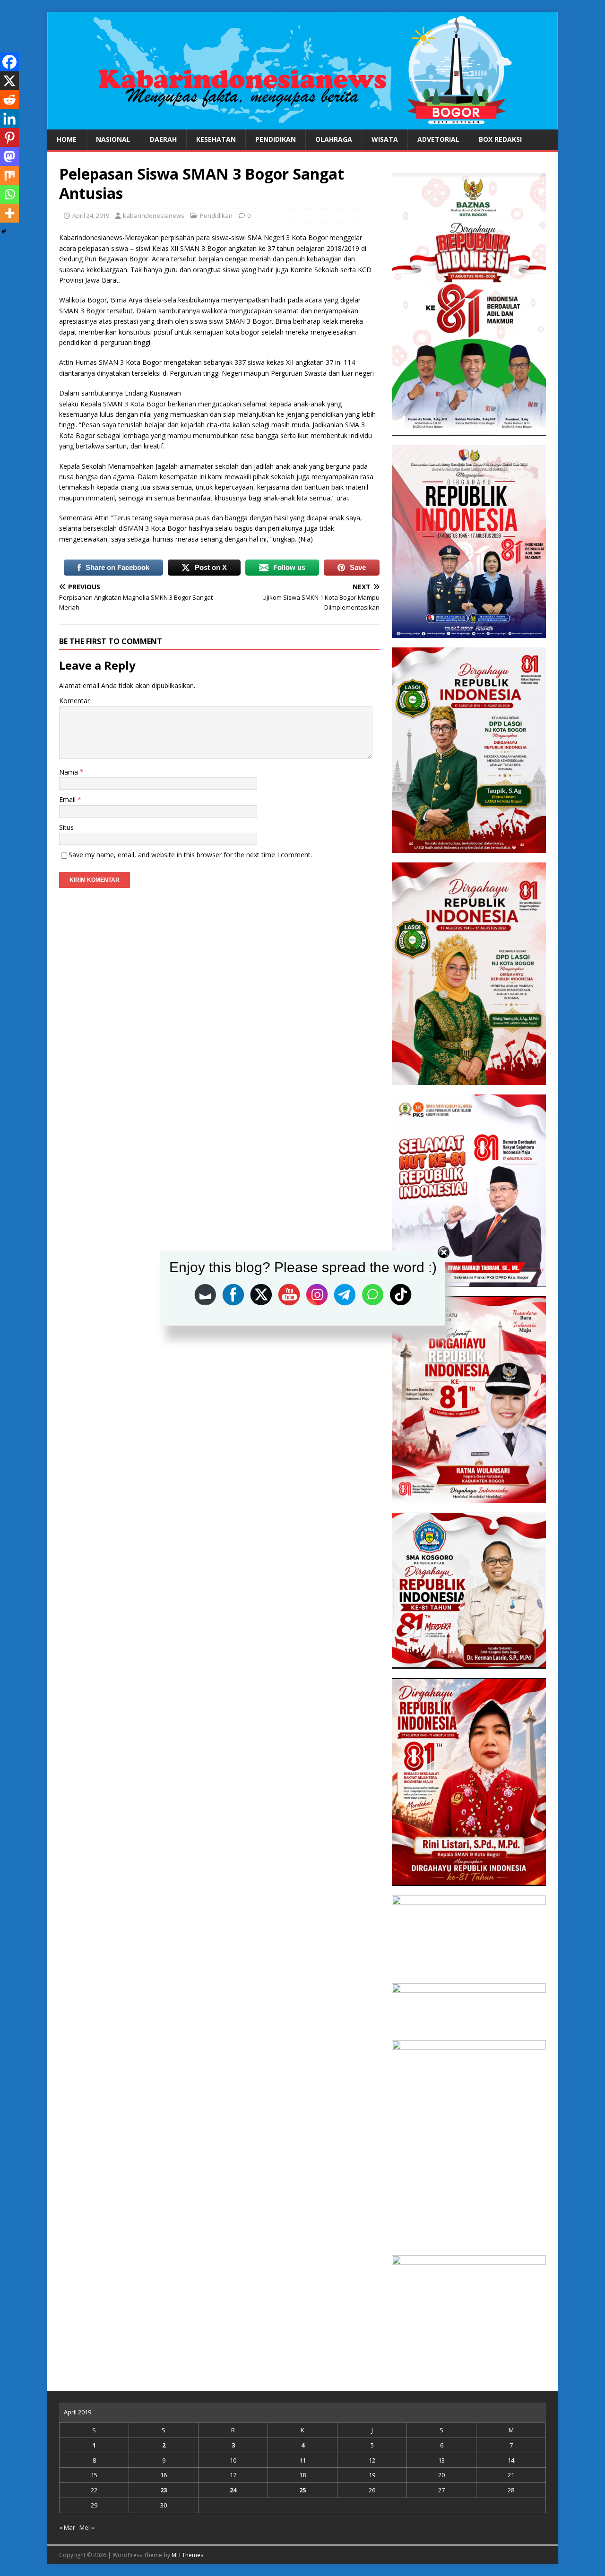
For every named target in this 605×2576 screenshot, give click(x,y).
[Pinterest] (9, 138)
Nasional (113, 139)
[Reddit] (9, 100)
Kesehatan (216, 139)
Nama (69, 772)
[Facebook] (9, 62)
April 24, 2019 (91, 215)
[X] (9, 81)
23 (164, 2490)
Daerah (163, 139)
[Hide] (4, 232)
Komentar (74, 701)
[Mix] (9, 175)
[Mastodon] (9, 156)
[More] (9, 213)
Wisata (385, 139)
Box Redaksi (500, 139)
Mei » (87, 2527)
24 (233, 2490)
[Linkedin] (9, 119)
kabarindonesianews (154, 215)
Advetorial (438, 139)
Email (68, 799)
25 (302, 2490)
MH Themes (187, 2555)
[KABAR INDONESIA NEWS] (302, 124)
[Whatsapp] (9, 194)
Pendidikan (276, 139)
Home (67, 139)
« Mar (67, 2527)
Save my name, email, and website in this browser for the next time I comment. (190, 855)
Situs (66, 827)
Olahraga (334, 139)
